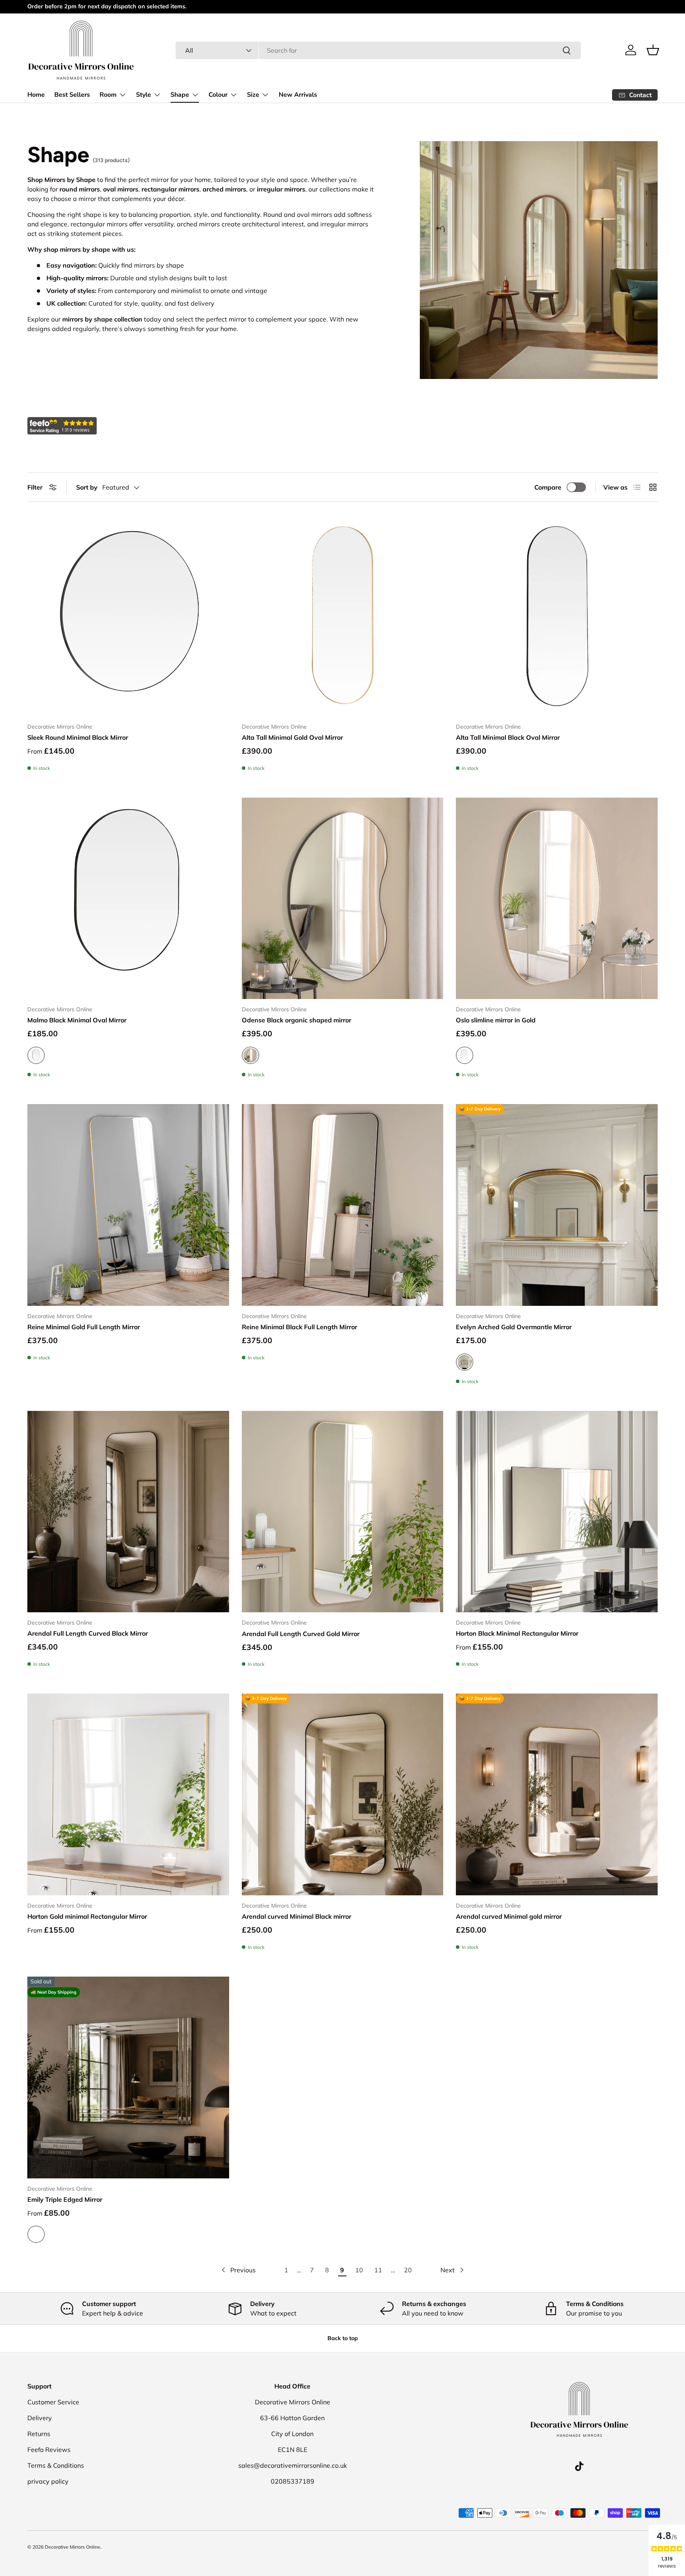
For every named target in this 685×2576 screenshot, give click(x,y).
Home (36, 95)
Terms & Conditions (56, 2465)
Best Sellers (72, 95)
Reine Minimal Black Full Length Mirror (299, 1327)
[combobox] (378, 50)
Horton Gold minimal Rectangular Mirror (87, 1916)
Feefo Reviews (49, 2450)
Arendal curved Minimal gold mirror (509, 1916)
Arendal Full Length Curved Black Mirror (88, 1633)
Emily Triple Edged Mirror (65, 2199)
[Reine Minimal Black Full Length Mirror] (343, 1205)
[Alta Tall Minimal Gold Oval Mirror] (343, 615)
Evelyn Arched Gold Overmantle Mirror (514, 1327)
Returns (39, 2434)
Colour (218, 95)
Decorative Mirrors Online (73, 2547)
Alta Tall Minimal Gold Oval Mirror (292, 737)
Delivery (40, 2418)
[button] (653, 50)
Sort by (87, 487)
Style (144, 95)
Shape (180, 95)
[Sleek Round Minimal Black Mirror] (128, 615)
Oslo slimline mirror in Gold (496, 1020)
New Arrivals (298, 95)
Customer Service (53, 2402)
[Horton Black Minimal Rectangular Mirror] (557, 1512)
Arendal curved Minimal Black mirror (297, 1916)
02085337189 (293, 2481)
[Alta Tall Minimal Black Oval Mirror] (557, 615)
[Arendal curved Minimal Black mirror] (343, 1794)
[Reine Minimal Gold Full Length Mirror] (128, 1205)
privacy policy (48, 2481)
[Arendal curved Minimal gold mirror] (557, 1794)
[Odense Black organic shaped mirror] (343, 899)
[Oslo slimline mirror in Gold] (557, 899)
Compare (548, 487)
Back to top (343, 2338)
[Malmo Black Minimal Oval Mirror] (128, 899)
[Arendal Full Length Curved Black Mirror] (128, 1512)
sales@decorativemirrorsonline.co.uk (293, 2465)
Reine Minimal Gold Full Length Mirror (84, 1327)
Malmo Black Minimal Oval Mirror (77, 1020)
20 (408, 2270)
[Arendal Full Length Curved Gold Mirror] (343, 1512)
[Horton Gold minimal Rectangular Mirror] (128, 1794)
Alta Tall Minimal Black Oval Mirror (508, 737)
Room (108, 95)
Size (253, 95)
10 (359, 2270)
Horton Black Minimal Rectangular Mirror (517, 1633)
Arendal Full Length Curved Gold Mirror (301, 1634)
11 (378, 2270)
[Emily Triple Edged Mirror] (128, 2077)
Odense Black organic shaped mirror (297, 1020)
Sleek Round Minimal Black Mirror (78, 737)
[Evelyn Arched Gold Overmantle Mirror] (557, 1205)
